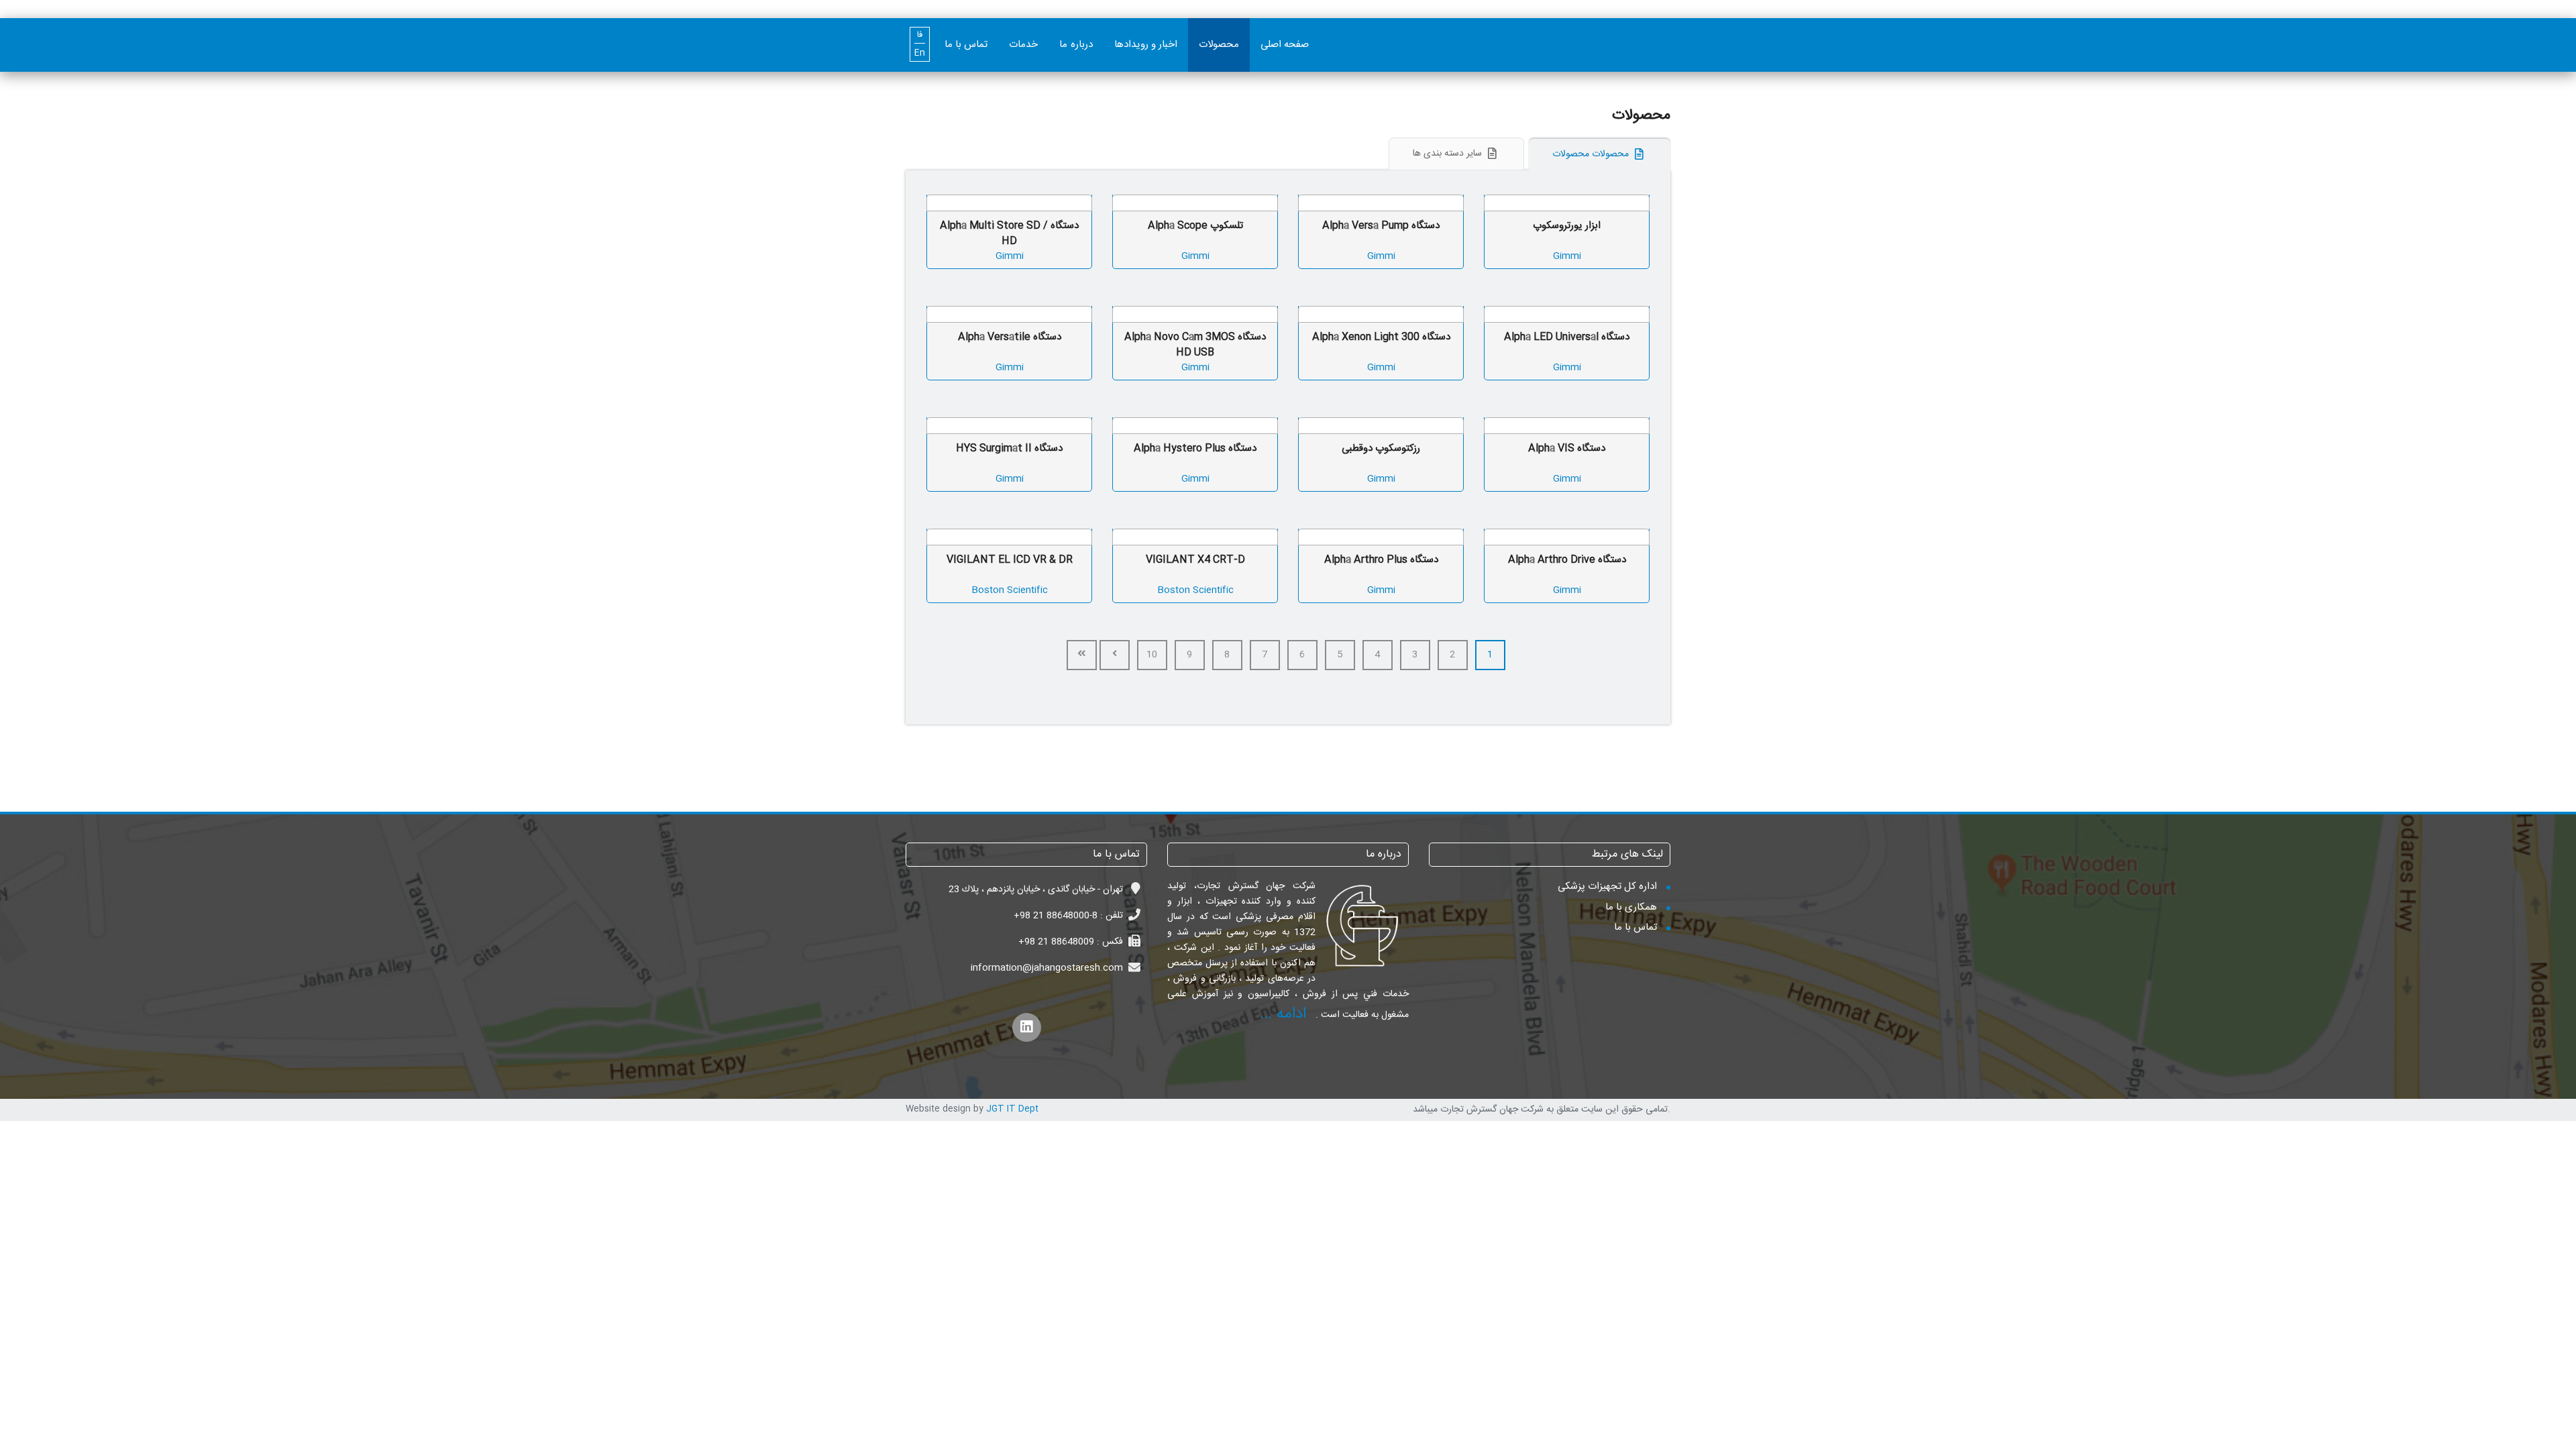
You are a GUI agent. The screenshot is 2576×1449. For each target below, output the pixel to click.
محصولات (1219, 45)
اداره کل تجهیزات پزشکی (1607, 887)
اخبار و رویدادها (1146, 45)
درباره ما (1076, 45)
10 (1152, 655)
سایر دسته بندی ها (1449, 154)
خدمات (1023, 45)
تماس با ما (966, 45)
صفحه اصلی (1285, 45)
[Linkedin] (1027, 1027)
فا (920, 35)
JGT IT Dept (1012, 1109)
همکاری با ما (1631, 907)
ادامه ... (1283, 1014)
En (920, 53)
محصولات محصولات (1592, 154)
